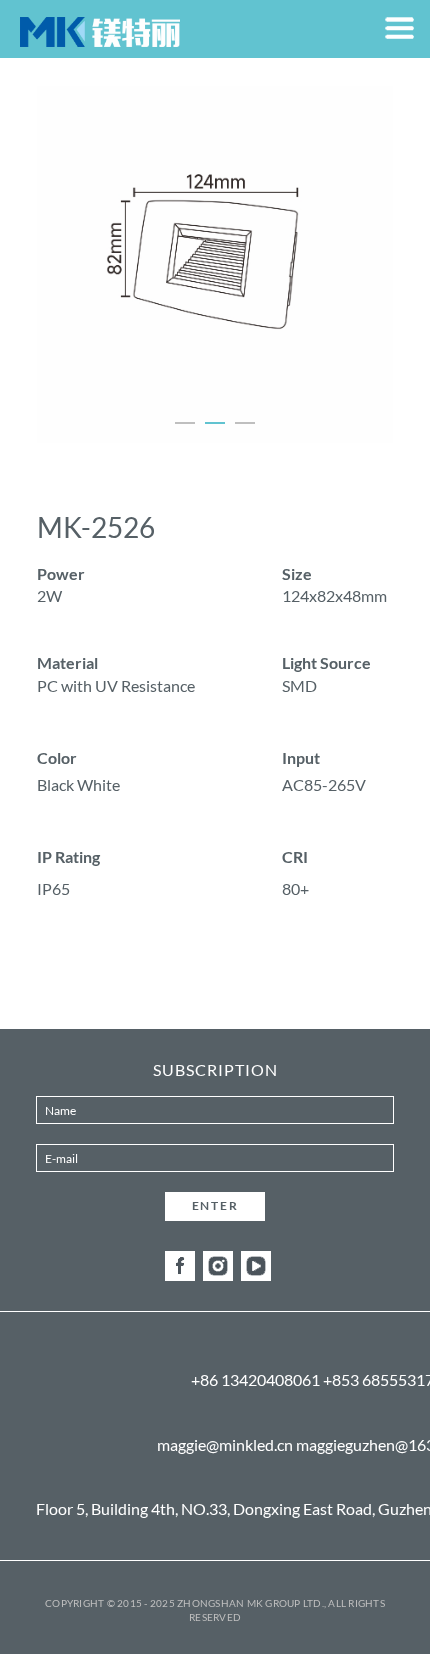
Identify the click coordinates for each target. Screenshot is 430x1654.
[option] (215, 264)
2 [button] (215, 423)
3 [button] (245, 423)
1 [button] (185, 423)
